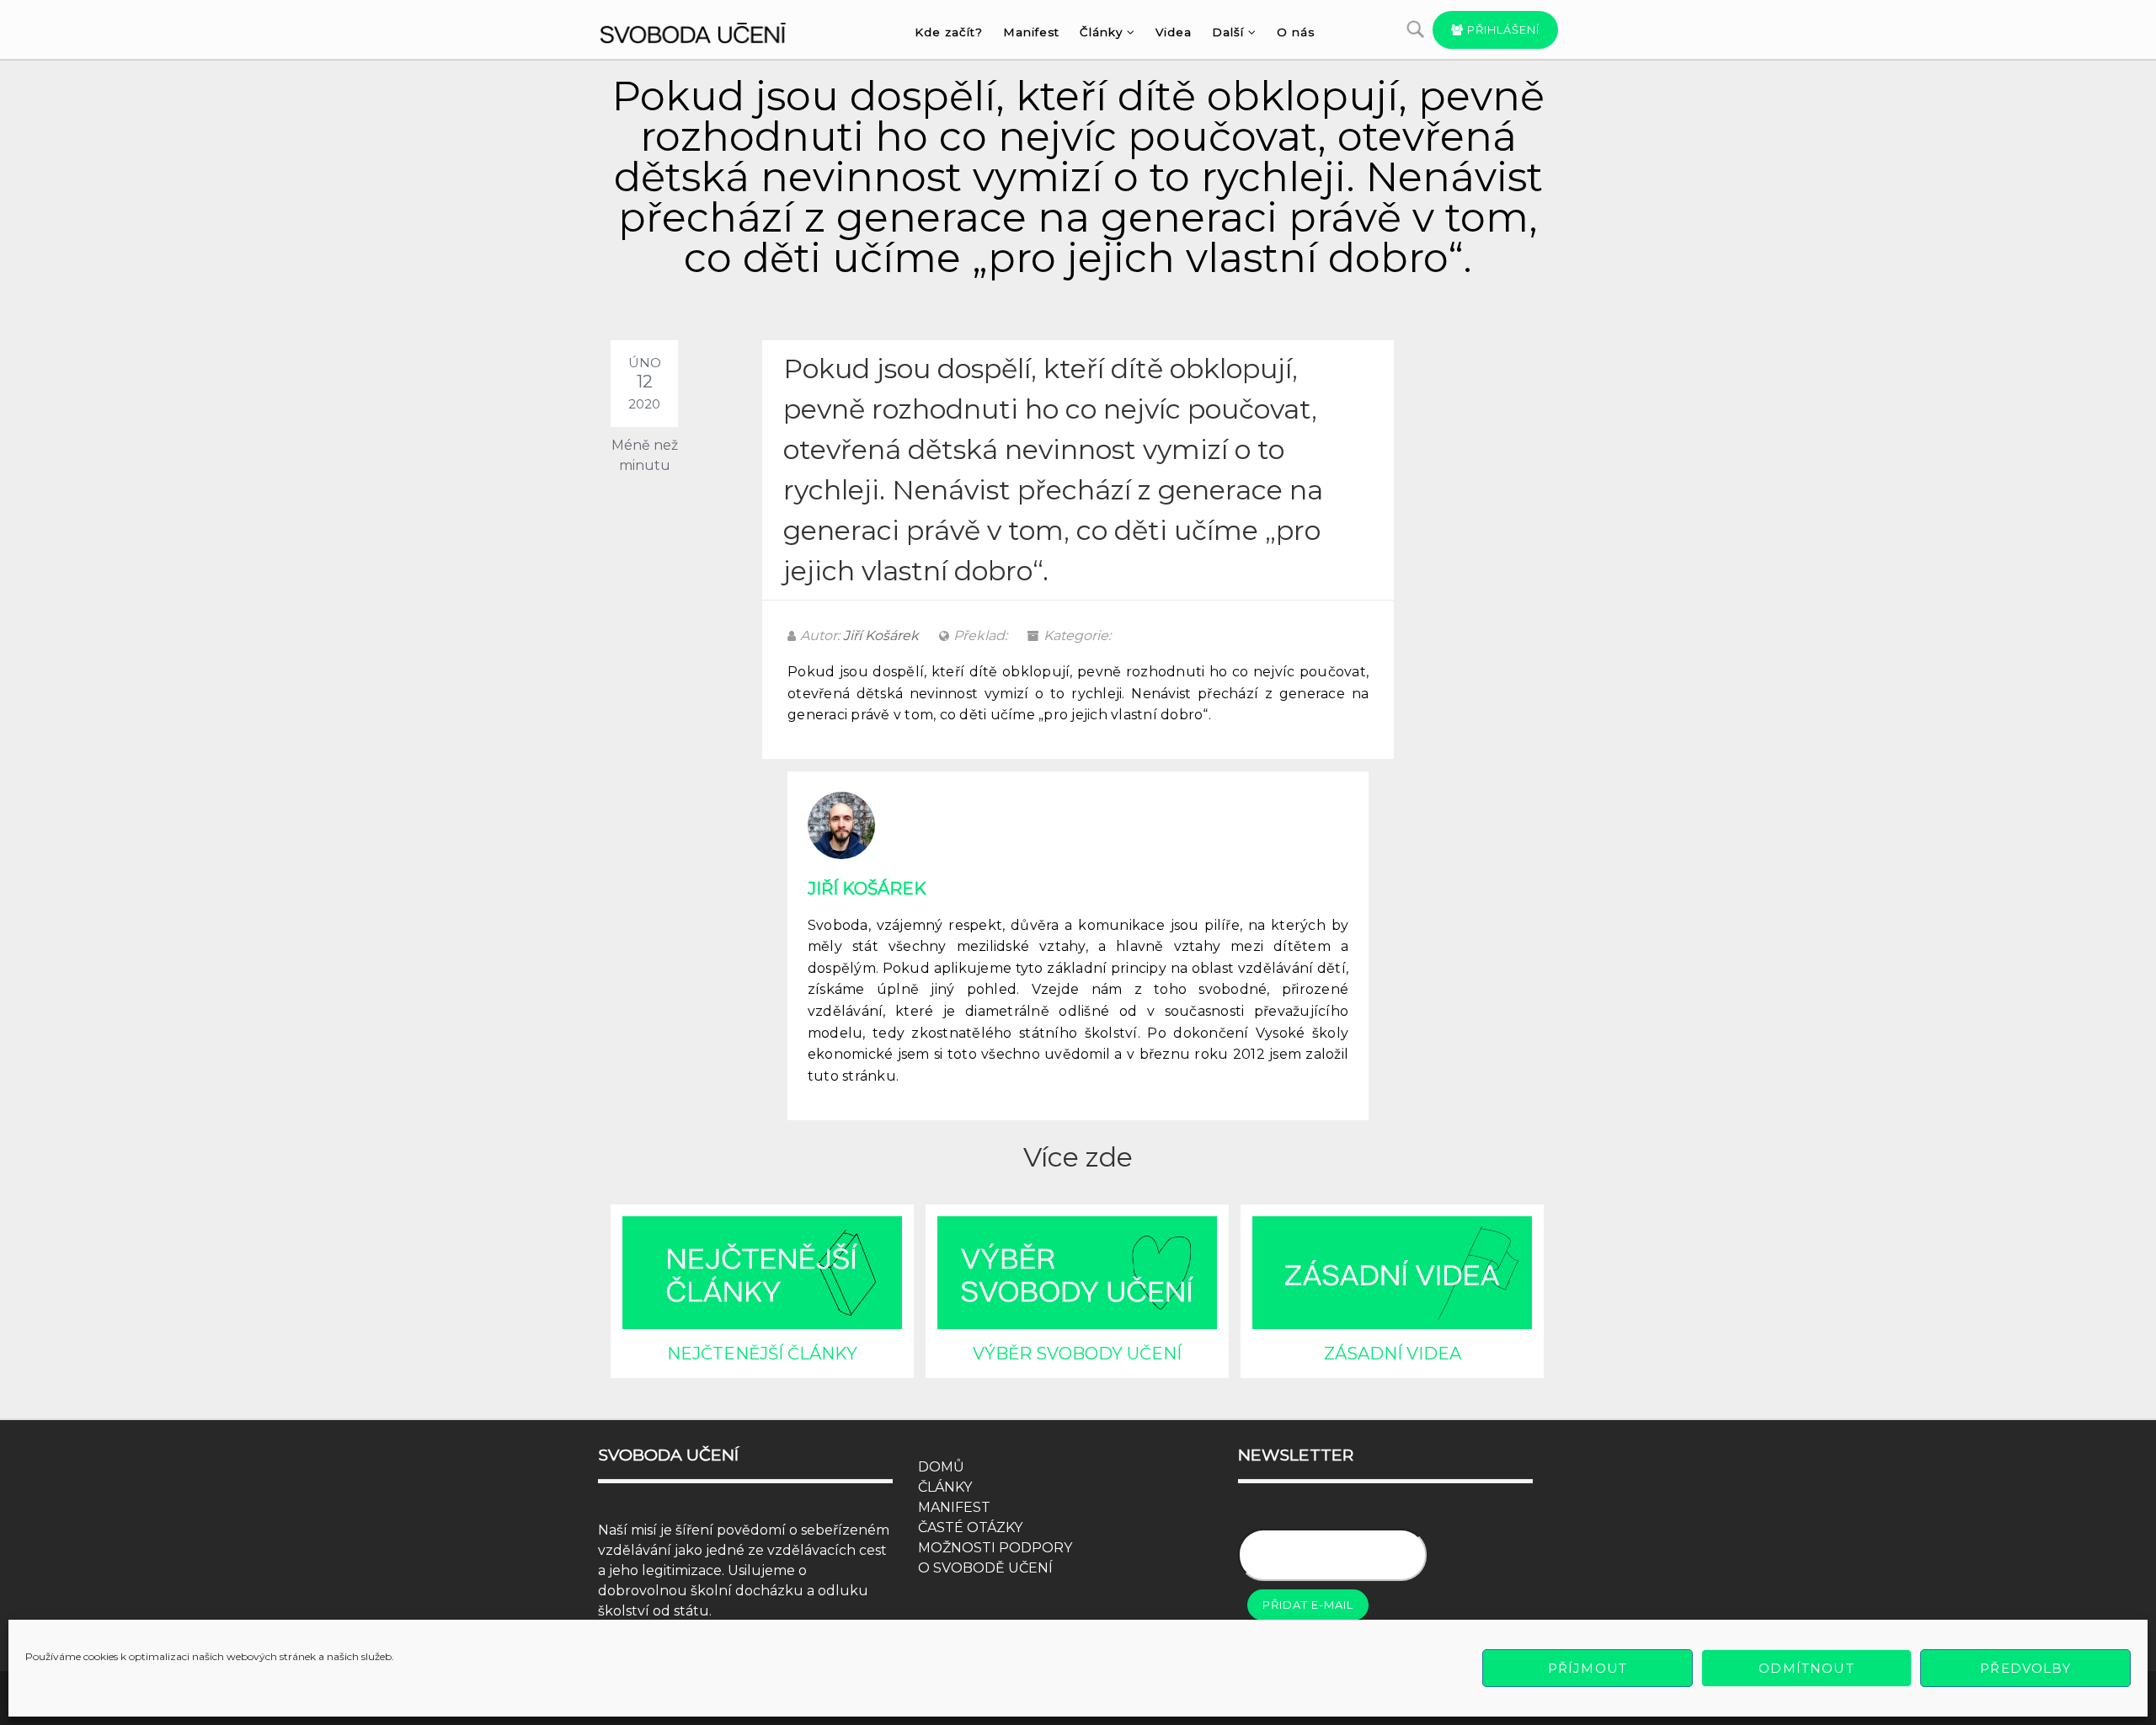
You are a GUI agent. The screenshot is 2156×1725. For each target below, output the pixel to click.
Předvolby (2025, 1668)
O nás (1296, 32)
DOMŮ (941, 1467)
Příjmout (1588, 1668)
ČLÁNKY (945, 1487)
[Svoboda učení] (709, 30)
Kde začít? (949, 32)
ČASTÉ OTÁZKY (970, 1527)
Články (1101, 32)
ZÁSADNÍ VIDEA (1393, 1354)
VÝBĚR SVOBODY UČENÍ (1077, 1354)
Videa (1174, 32)
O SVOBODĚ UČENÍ (985, 1568)
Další (1228, 32)
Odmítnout (1806, 1668)
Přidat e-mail (1308, 1605)
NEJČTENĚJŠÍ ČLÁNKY (762, 1354)
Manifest (1031, 32)
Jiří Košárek (881, 636)
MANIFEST (954, 1507)
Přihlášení (1502, 29)
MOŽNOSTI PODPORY (995, 1548)
